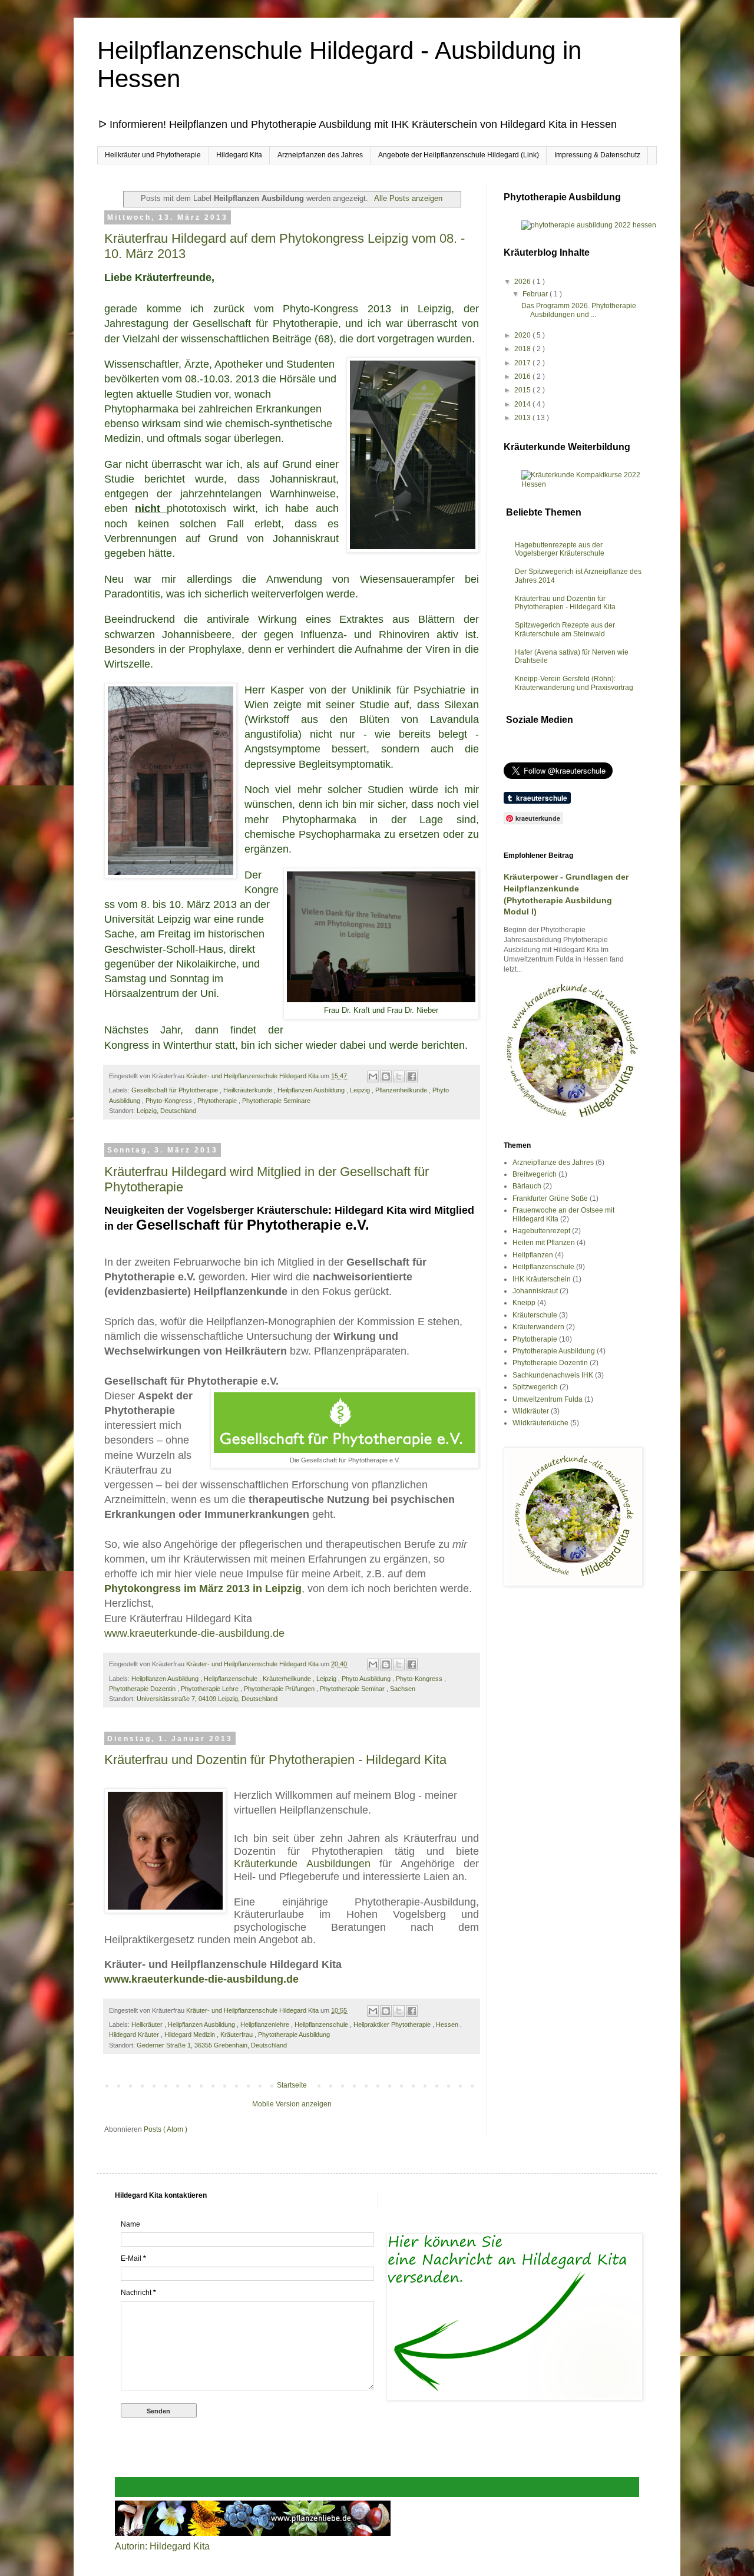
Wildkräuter (531, 1411)
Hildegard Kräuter (135, 2035)
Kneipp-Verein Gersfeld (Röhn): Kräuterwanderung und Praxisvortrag (574, 683)
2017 (523, 363)
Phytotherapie (218, 1101)
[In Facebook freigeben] (412, 1076)
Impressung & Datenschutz (597, 155)
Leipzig (361, 1090)
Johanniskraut (535, 1291)
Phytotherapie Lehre (211, 1689)
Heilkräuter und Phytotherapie (153, 155)
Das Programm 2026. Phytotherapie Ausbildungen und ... (579, 310)
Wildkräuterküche (540, 1423)
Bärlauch (527, 1186)
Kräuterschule (535, 1315)
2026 (523, 282)
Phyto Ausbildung (367, 1679)
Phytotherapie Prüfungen (280, 1689)
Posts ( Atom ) (166, 2129)
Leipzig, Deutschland (166, 1111)
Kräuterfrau (237, 2035)
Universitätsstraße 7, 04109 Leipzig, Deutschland (207, 1699)
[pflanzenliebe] (253, 2533)
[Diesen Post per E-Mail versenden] (373, 1076)
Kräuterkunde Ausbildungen (302, 1864)
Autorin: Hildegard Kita (162, 2546)
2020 (523, 335)
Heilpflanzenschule (232, 1679)
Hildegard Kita (239, 155)
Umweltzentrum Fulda (548, 1399)
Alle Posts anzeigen (408, 198)
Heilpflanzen (533, 1255)
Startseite (292, 2085)
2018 (523, 349)
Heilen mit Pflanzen (544, 1243)
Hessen (448, 2025)
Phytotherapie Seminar (353, 1689)
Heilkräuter (148, 2025)
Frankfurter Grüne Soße (550, 1198)
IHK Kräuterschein (542, 1279)
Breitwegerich (535, 1174)
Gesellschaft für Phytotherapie (176, 1090)
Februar (536, 294)
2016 (523, 377)
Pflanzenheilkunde (402, 1090)
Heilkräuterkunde (249, 1090)
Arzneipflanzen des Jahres (320, 155)
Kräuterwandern (538, 1327)
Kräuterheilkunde (288, 1679)
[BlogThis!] (386, 1076)
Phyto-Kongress (170, 1101)
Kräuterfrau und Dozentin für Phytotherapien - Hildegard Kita (275, 1760)
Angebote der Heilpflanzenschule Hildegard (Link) (459, 155)
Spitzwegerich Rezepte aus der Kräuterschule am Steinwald (565, 629)
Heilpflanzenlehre (266, 2025)
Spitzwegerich (535, 1387)
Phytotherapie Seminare (276, 1101)
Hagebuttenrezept (541, 1231)
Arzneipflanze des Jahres (553, 1162)
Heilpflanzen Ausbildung (312, 1090)
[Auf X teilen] (399, 1076)
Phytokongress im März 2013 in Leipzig (203, 1588)
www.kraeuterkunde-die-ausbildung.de (194, 1633)
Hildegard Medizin (191, 2035)
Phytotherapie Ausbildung (294, 2035)
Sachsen (403, 1689)
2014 (523, 404)
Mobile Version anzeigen (292, 2104)
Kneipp (524, 1303)
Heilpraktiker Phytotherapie (393, 2025)
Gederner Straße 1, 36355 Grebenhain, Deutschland (212, 2045)
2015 (523, 390)
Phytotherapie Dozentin (143, 1689)
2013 (523, 418)
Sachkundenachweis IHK (553, 1375)
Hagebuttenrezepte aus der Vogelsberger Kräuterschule (560, 549)
